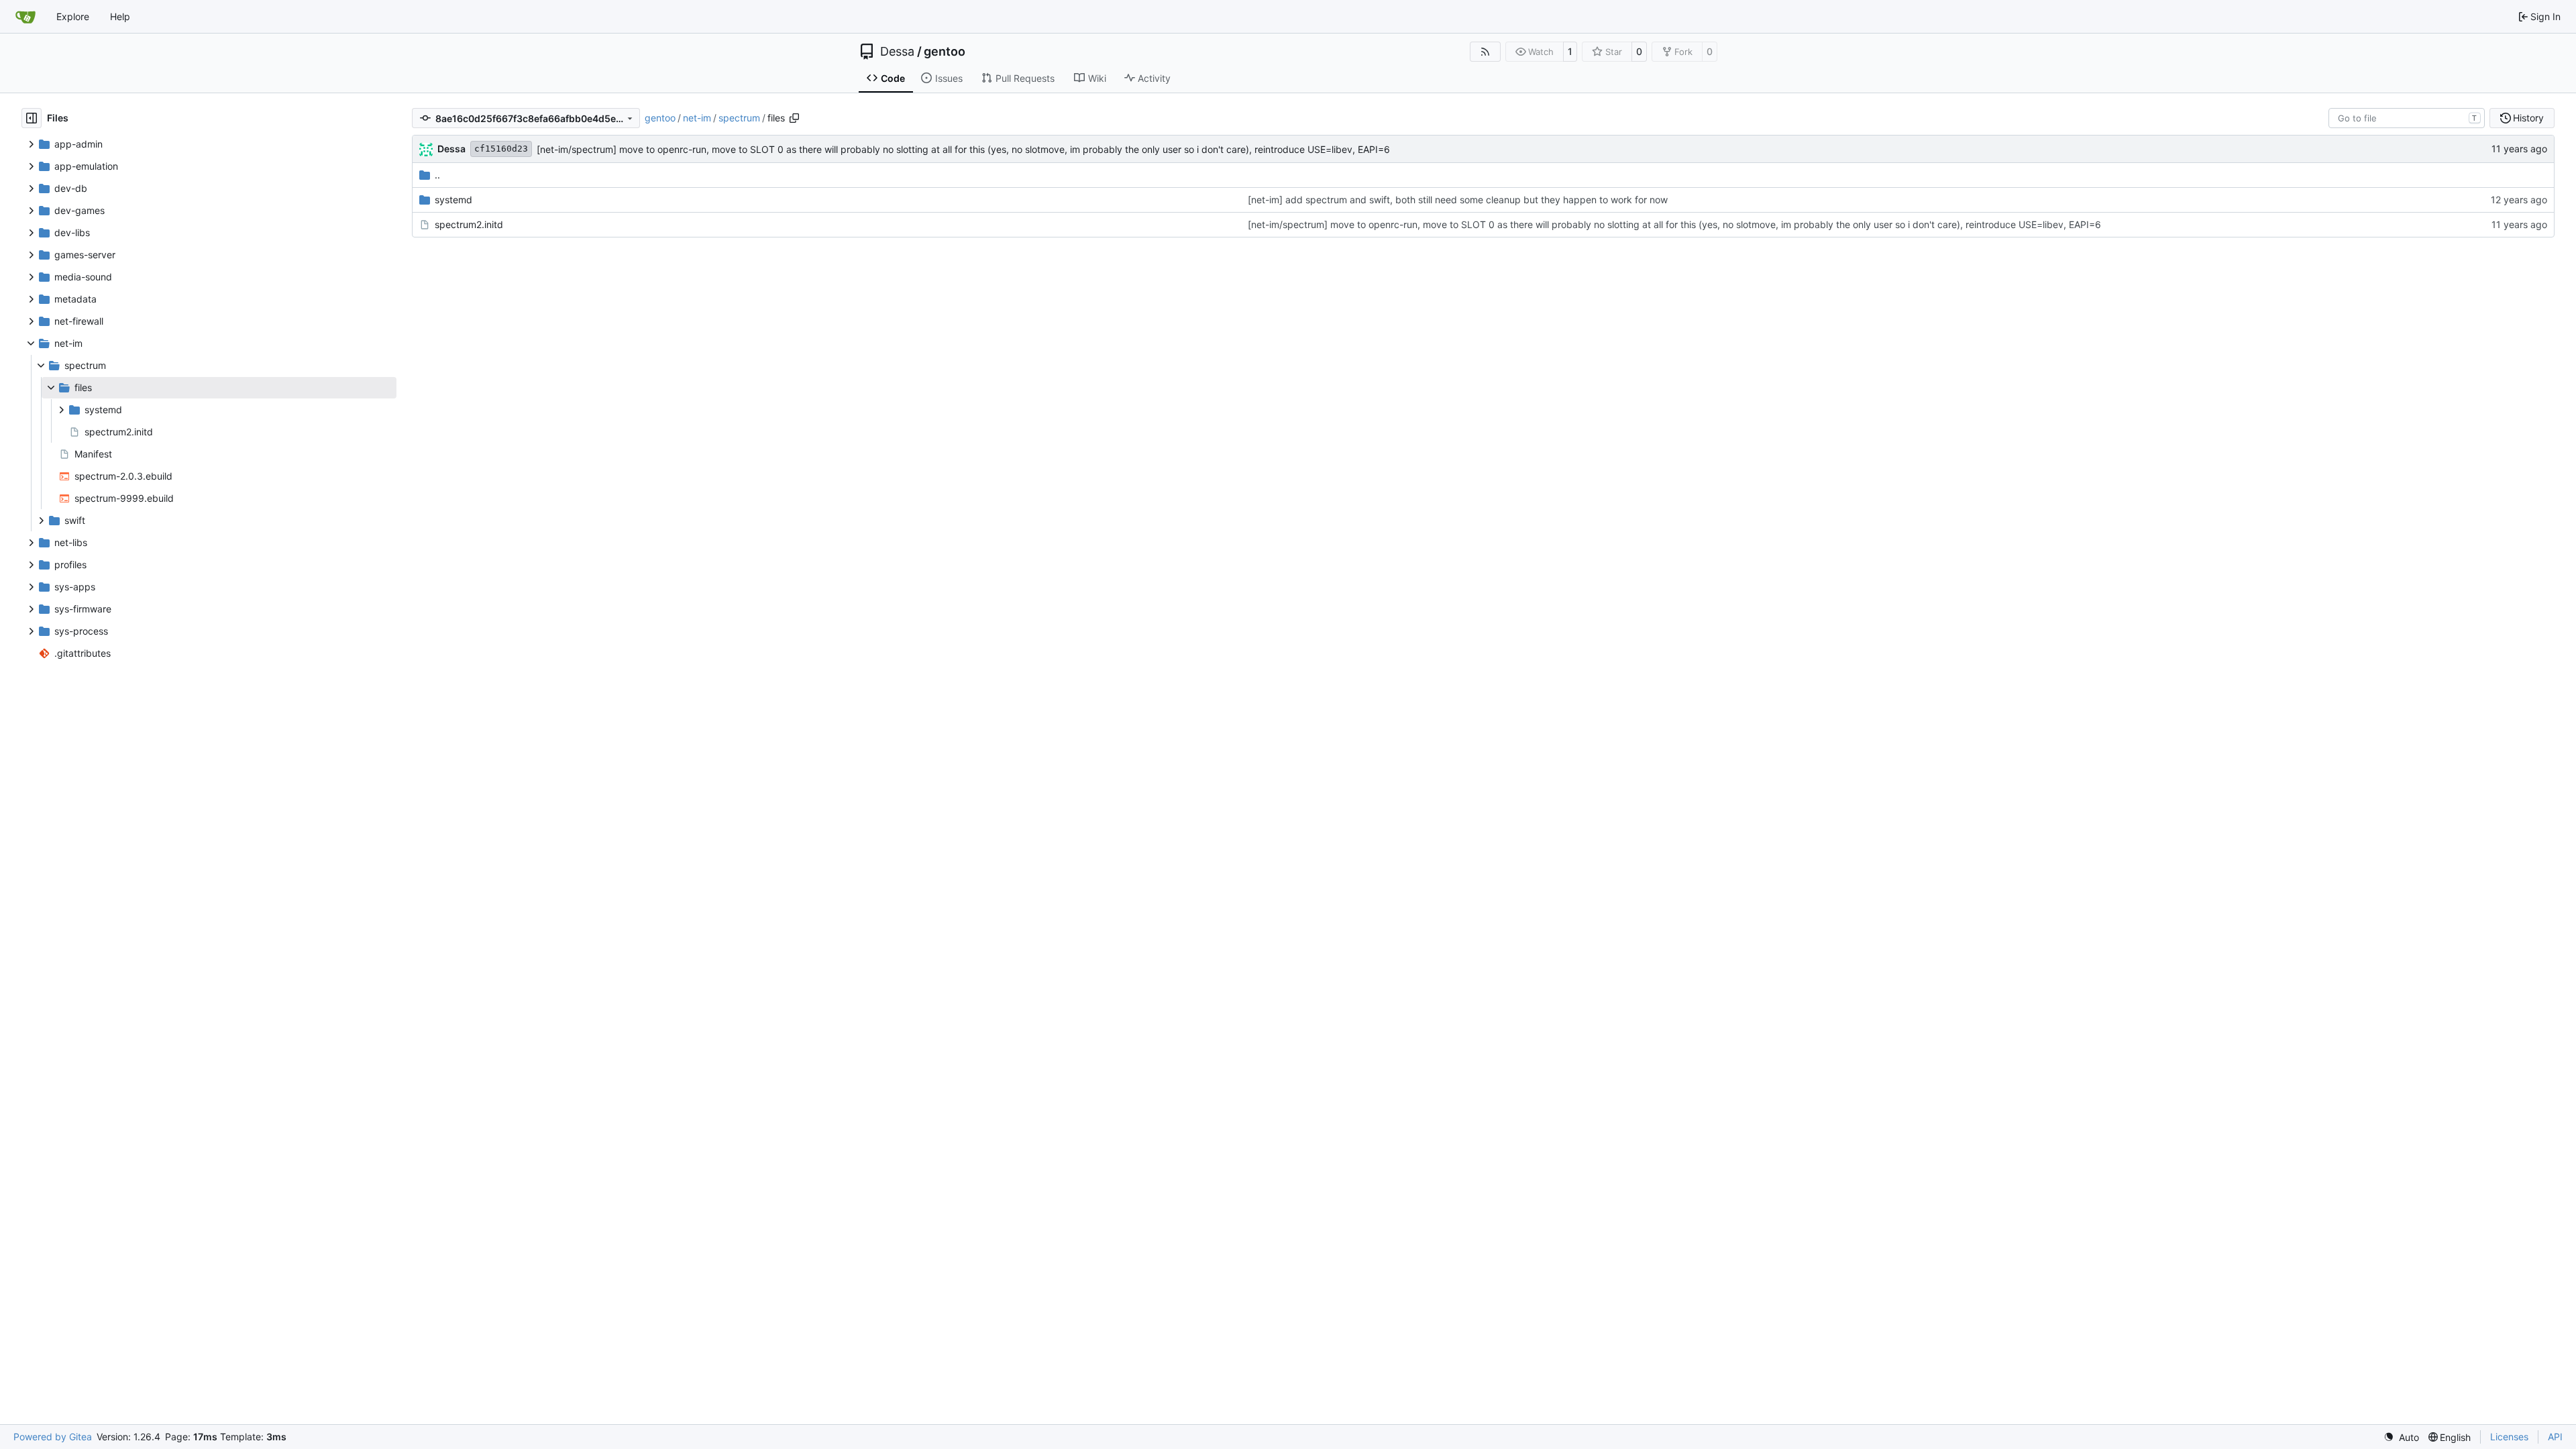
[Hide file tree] (32, 118)
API (2555, 1437)
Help (120, 16)
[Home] (25, 17)
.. (437, 175)
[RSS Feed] (1485, 52)
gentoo (945, 52)
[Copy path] (794, 118)
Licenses (2509, 1437)
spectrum (739, 118)
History (2528, 118)
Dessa (897, 52)
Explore (73, 16)
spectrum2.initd (469, 224)
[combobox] (2407, 118)
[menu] (2401, 1437)
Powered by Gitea (53, 1437)
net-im (697, 118)
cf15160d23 (501, 149)
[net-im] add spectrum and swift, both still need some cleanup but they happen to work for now (1458, 200)
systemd (453, 200)
